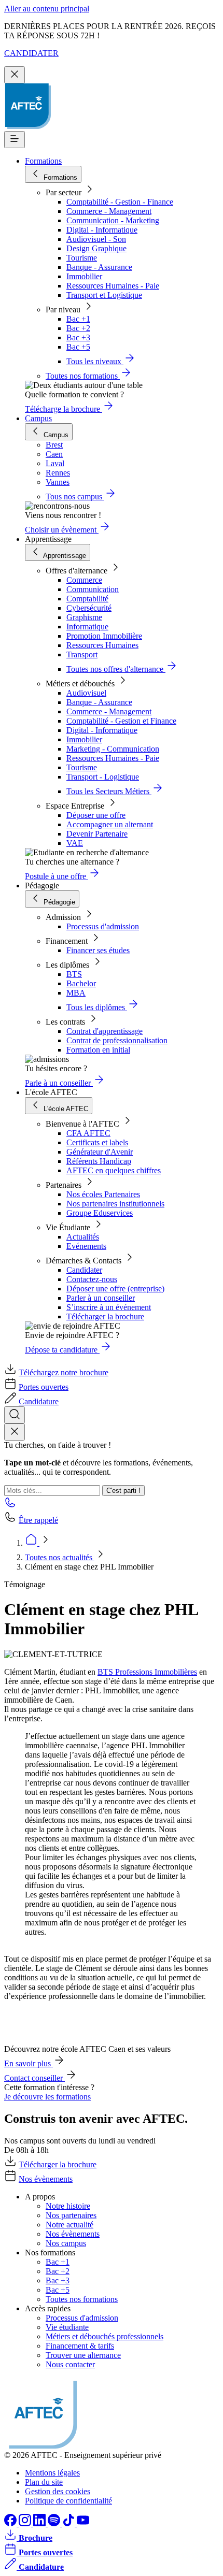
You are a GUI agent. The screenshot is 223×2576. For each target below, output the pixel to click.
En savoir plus (29, 2063)
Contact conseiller (34, 2078)
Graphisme (84, 617)
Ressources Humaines (102, 645)
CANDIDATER (31, 53)
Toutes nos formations (82, 2299)
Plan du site (44, 2482)
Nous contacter (70, 2364)
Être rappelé (38, 1520)
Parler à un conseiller (101, 1298)
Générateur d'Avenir (100, 1152)
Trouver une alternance (83, 2355)
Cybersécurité (89, 608)
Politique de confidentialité (68, 2501)
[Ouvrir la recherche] (15, 1415)
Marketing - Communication (113, 749)
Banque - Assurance (99, 267)
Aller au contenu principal (47, 9)
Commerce (84, 580)
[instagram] (26, 2523)
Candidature (39, 1401)
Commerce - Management (109, 211)
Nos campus (66, 2243)
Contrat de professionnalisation (117, 1040)
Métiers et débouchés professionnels (104, 2336)
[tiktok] (69, 2523)
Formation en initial (98, 1050)
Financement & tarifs (80, 2346)
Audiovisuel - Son (96, 239)
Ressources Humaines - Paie (113, 286)
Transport (82, 654)
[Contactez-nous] (10, 1506)
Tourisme (82, 258)
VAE (75, 843)
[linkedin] (40, 2523)
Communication (93, 589)
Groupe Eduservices (100, 1213)
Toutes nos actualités (60, 1557)
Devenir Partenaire (97, 834)
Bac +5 (78, 347)
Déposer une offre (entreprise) (115, 1289)
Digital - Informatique (102, 230)
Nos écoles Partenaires (103, 1194)
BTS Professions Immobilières (147, 1672)
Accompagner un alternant (110, 824)
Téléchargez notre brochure (64, 1372)
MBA (76, 993)
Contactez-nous (92, 1279)
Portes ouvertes (44, 1387)
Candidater (84, 1270)
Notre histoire (68, 2206)
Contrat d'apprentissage (104, 1031)
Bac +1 (78, 319)
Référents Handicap (99, 1161)
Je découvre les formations (47, 2097)
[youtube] (83, 2523)
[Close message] (15, 75)
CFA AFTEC (88, 1133)
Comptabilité (87, 599)
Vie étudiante (67, 2327)
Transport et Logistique (104, 295)
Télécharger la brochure (105, 1316)
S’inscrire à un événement (109, 1307)
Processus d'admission (103, 926)
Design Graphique (96, 248)
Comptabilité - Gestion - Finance (120, 202)
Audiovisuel (86, 693)
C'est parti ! (123, 1491)
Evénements (86, 1246)
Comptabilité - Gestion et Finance (121, 721)
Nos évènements (46, 2179)
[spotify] (55, 2523)
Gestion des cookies (58, 2491)
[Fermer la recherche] (15, 1432)
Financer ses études (98, 950)
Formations (43, 161)
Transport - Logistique (103, 777)
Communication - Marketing (113, 220)
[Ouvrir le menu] (15, 140)
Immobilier (84, 276)
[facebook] (11, 2523)
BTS (74, 974)
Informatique (87, 627)
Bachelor (81, 983)
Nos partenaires (71, 2215)
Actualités (83, 1237)
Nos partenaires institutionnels (115, 1204)
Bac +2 (78, 328)
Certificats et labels (97, 1142)
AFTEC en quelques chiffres (114, 1170)
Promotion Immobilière (104, 636)
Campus (38, 418)
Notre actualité (69, 2225)
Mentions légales (52, 2473)
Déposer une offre (96, 815)
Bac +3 (78, 337)
